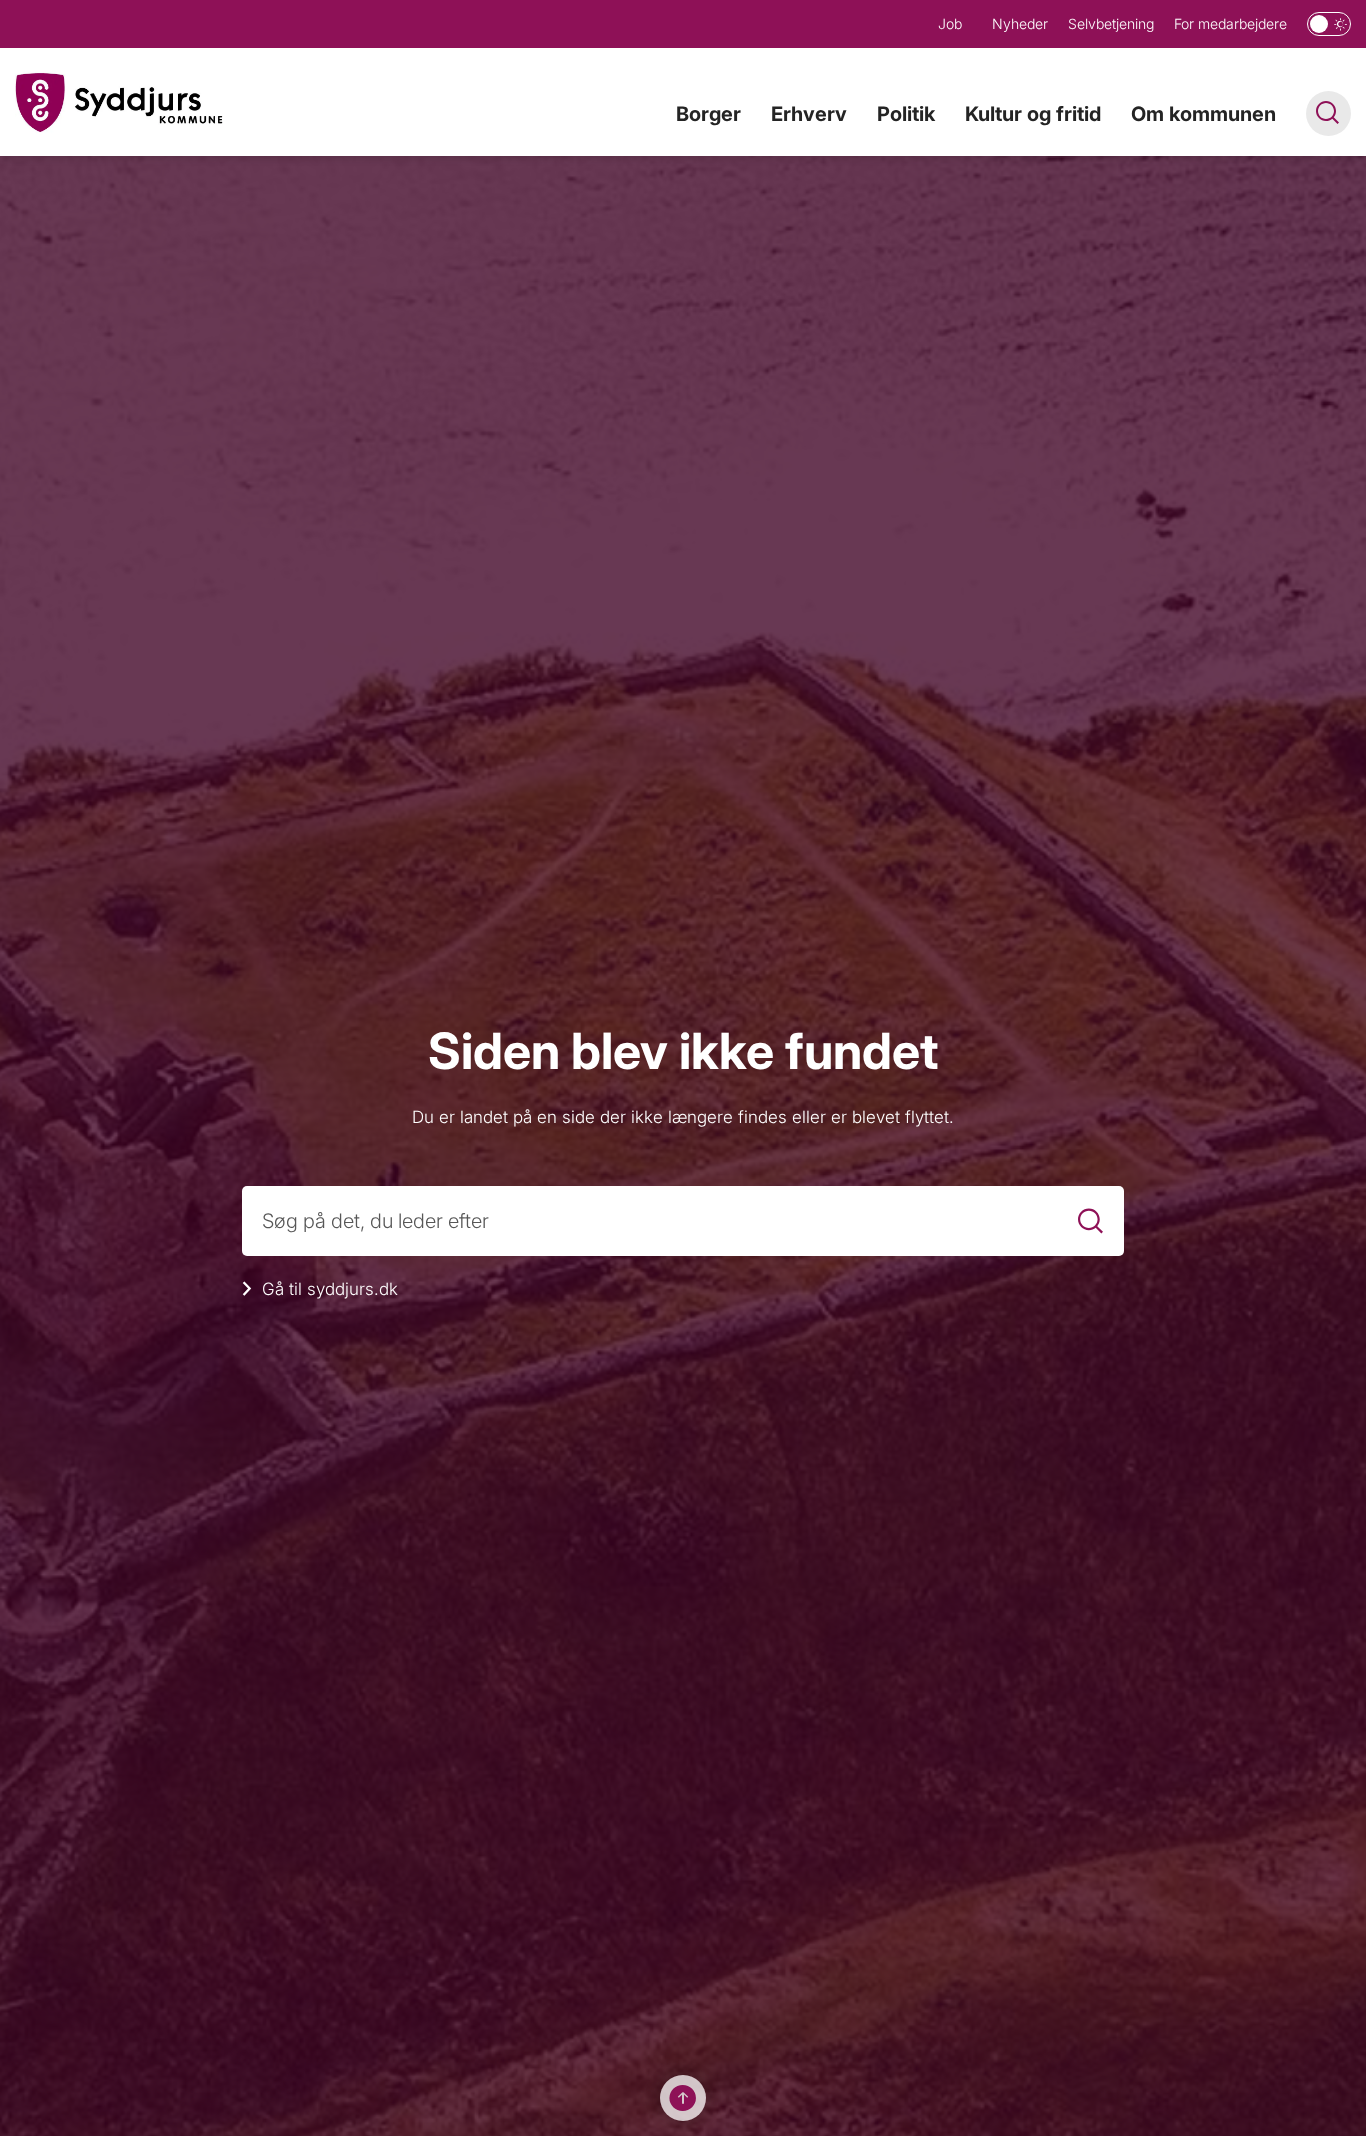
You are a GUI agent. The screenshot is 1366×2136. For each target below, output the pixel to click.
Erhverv (809, 114)
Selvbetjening (1111, 23)
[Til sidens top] (683, 2098)
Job (950, 23)
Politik (906, 114)
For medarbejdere (1230, 23)
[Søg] (1090, 1220)
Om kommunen (1203, 114)
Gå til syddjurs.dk (330, 1289)
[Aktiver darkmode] (1329, 24)
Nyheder (1020, 23)
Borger (708, 114)
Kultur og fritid (1033, 114)
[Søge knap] (1328, 113)
